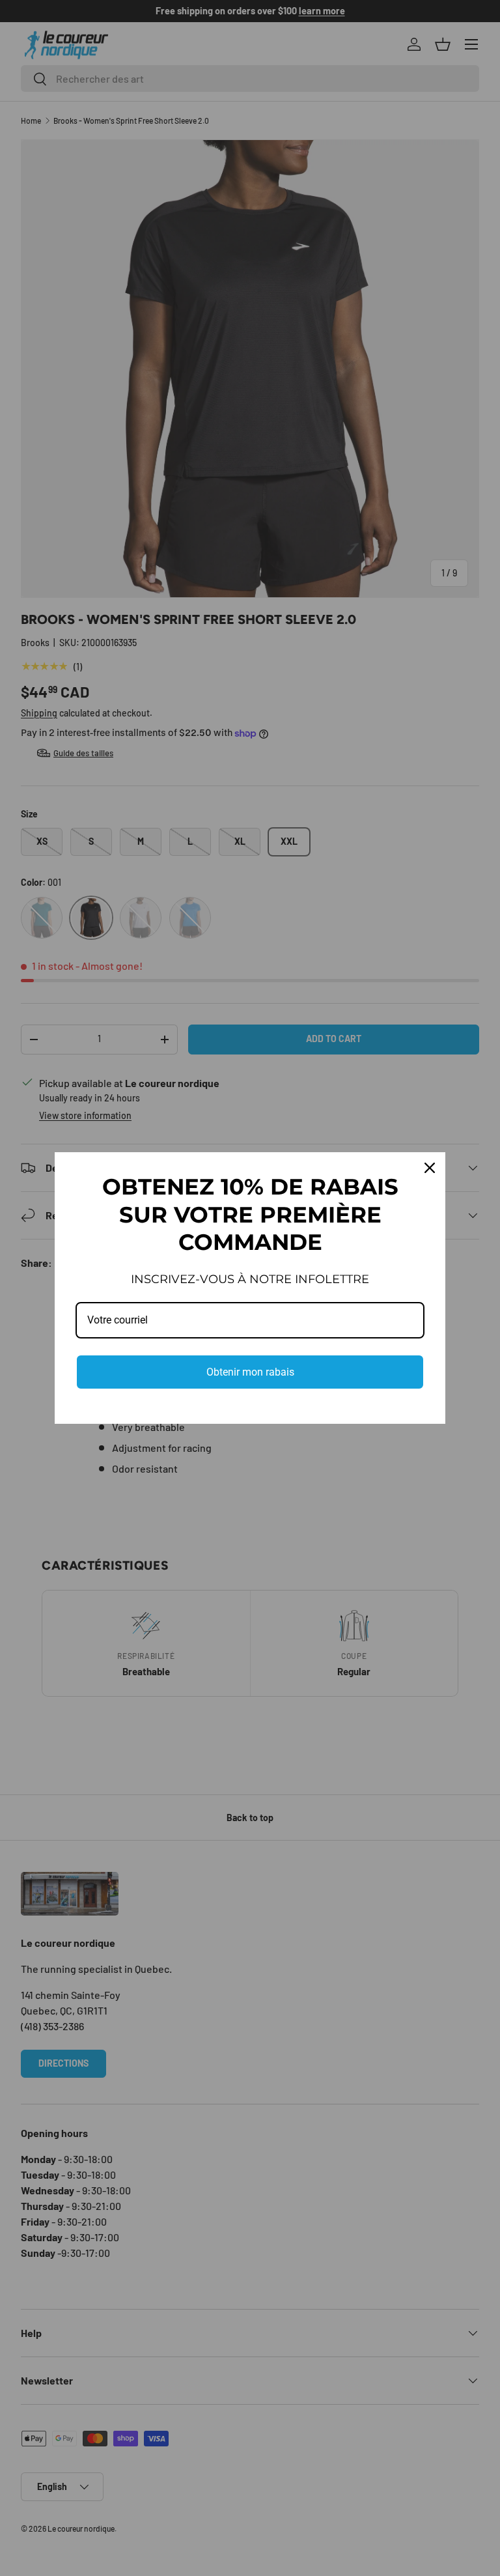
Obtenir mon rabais (250, 1372)
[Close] (430, 1168)
